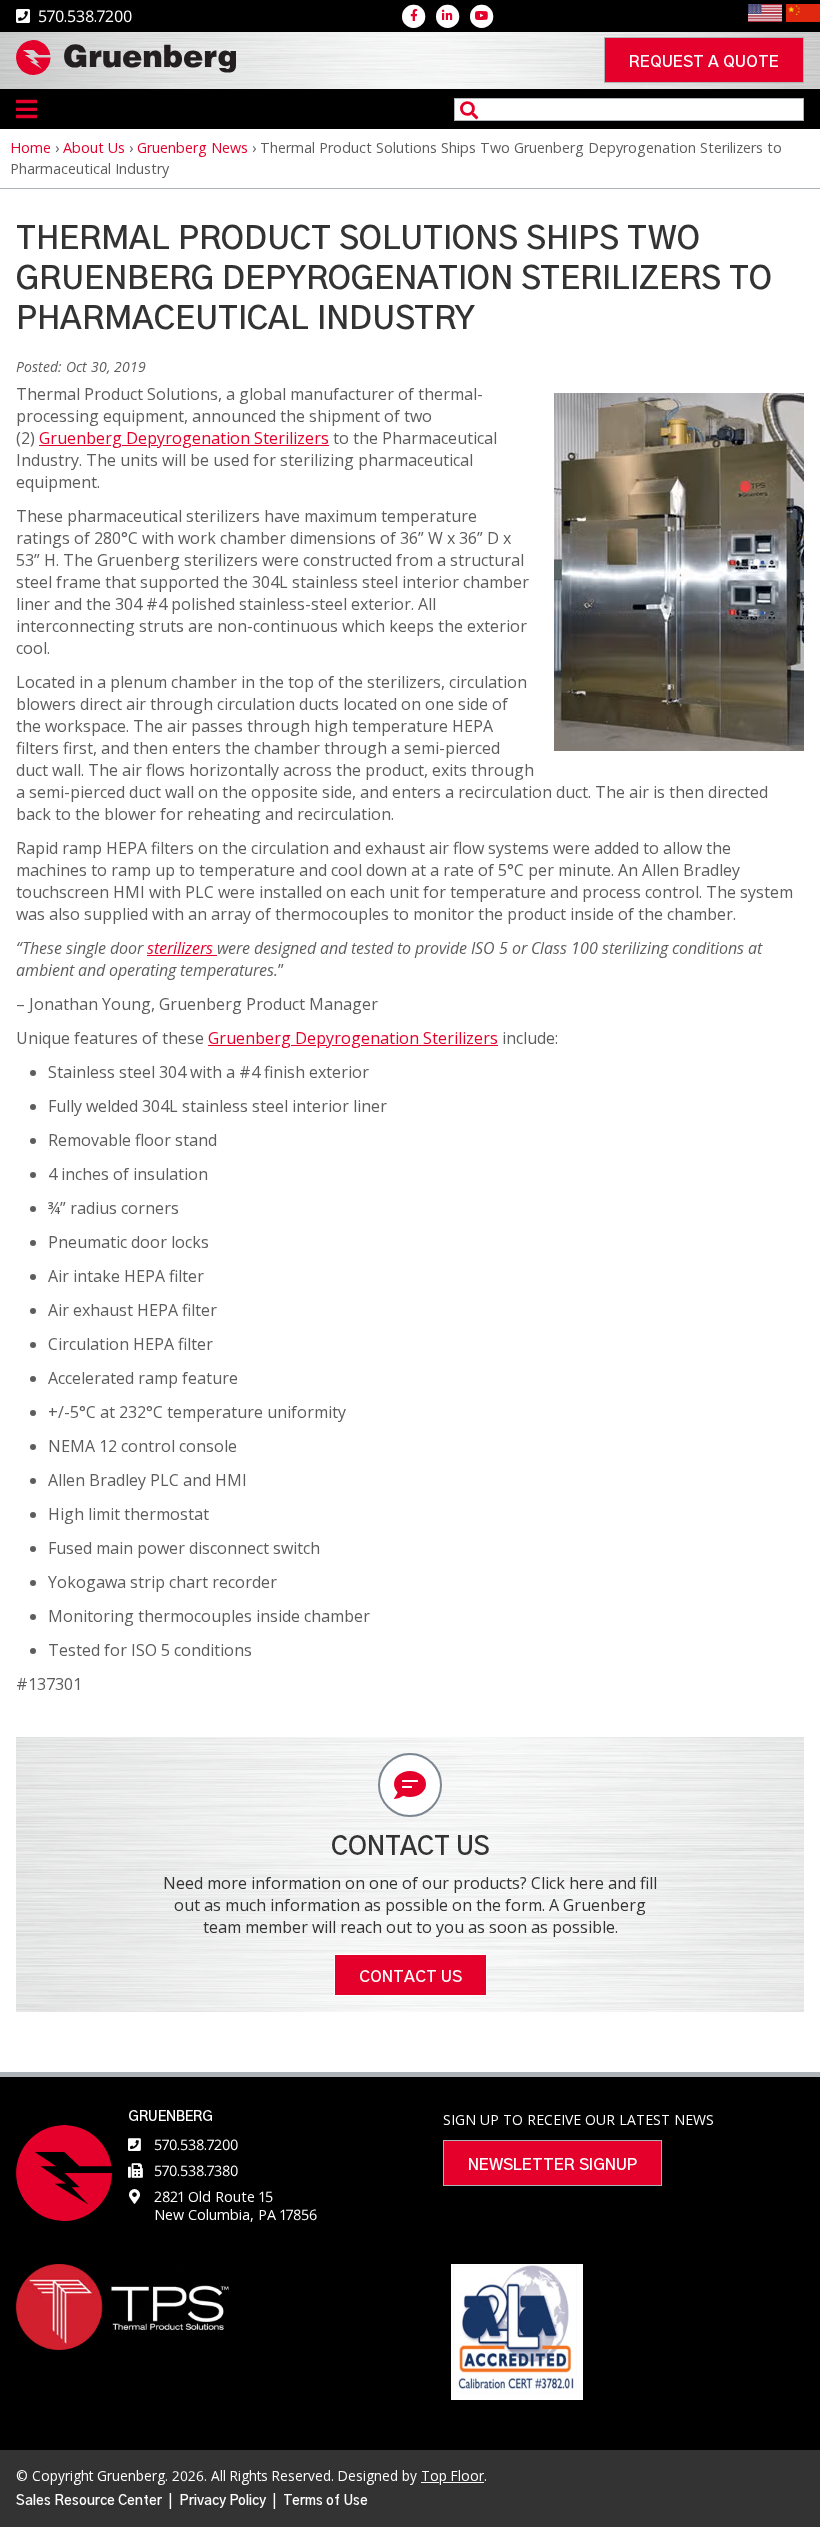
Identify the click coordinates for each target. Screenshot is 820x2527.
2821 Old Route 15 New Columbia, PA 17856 (235, 2205)
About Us (94, 147)
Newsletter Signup (552, 2165)
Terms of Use (325, 2501)
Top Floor (452, 2475)
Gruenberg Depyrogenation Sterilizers (184, 438)
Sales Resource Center (89, 2501)
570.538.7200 (196, 2144)
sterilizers (180, 948)
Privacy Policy (222, 2501)
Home (30, 147)
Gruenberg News (192, 147)
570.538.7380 (196, 2170)
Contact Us (410, 1977)
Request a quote (704, 62)
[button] (679, 745)
